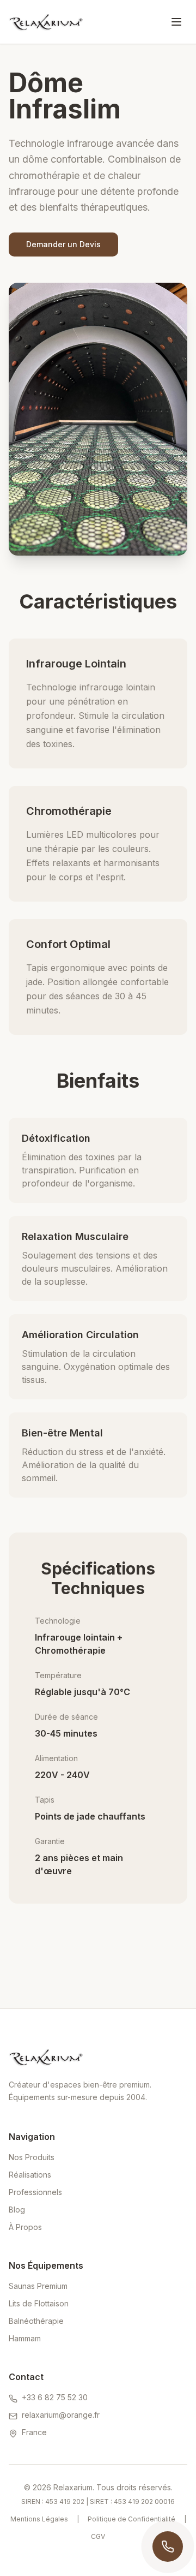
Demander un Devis (63, 244)
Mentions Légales (39, 2519)
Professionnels (35, 2192)
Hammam (25, 2338)
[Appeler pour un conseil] (168, 2547)
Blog (17, 2210)
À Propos (25, 2227)
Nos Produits (32, 2157)
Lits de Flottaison (39, 2303)
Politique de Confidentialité (131, 2519)
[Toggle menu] (176, 22)
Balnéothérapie (36, 2321)
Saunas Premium (38, 2286)
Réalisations (30, 2175)
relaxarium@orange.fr (61, 2415)
